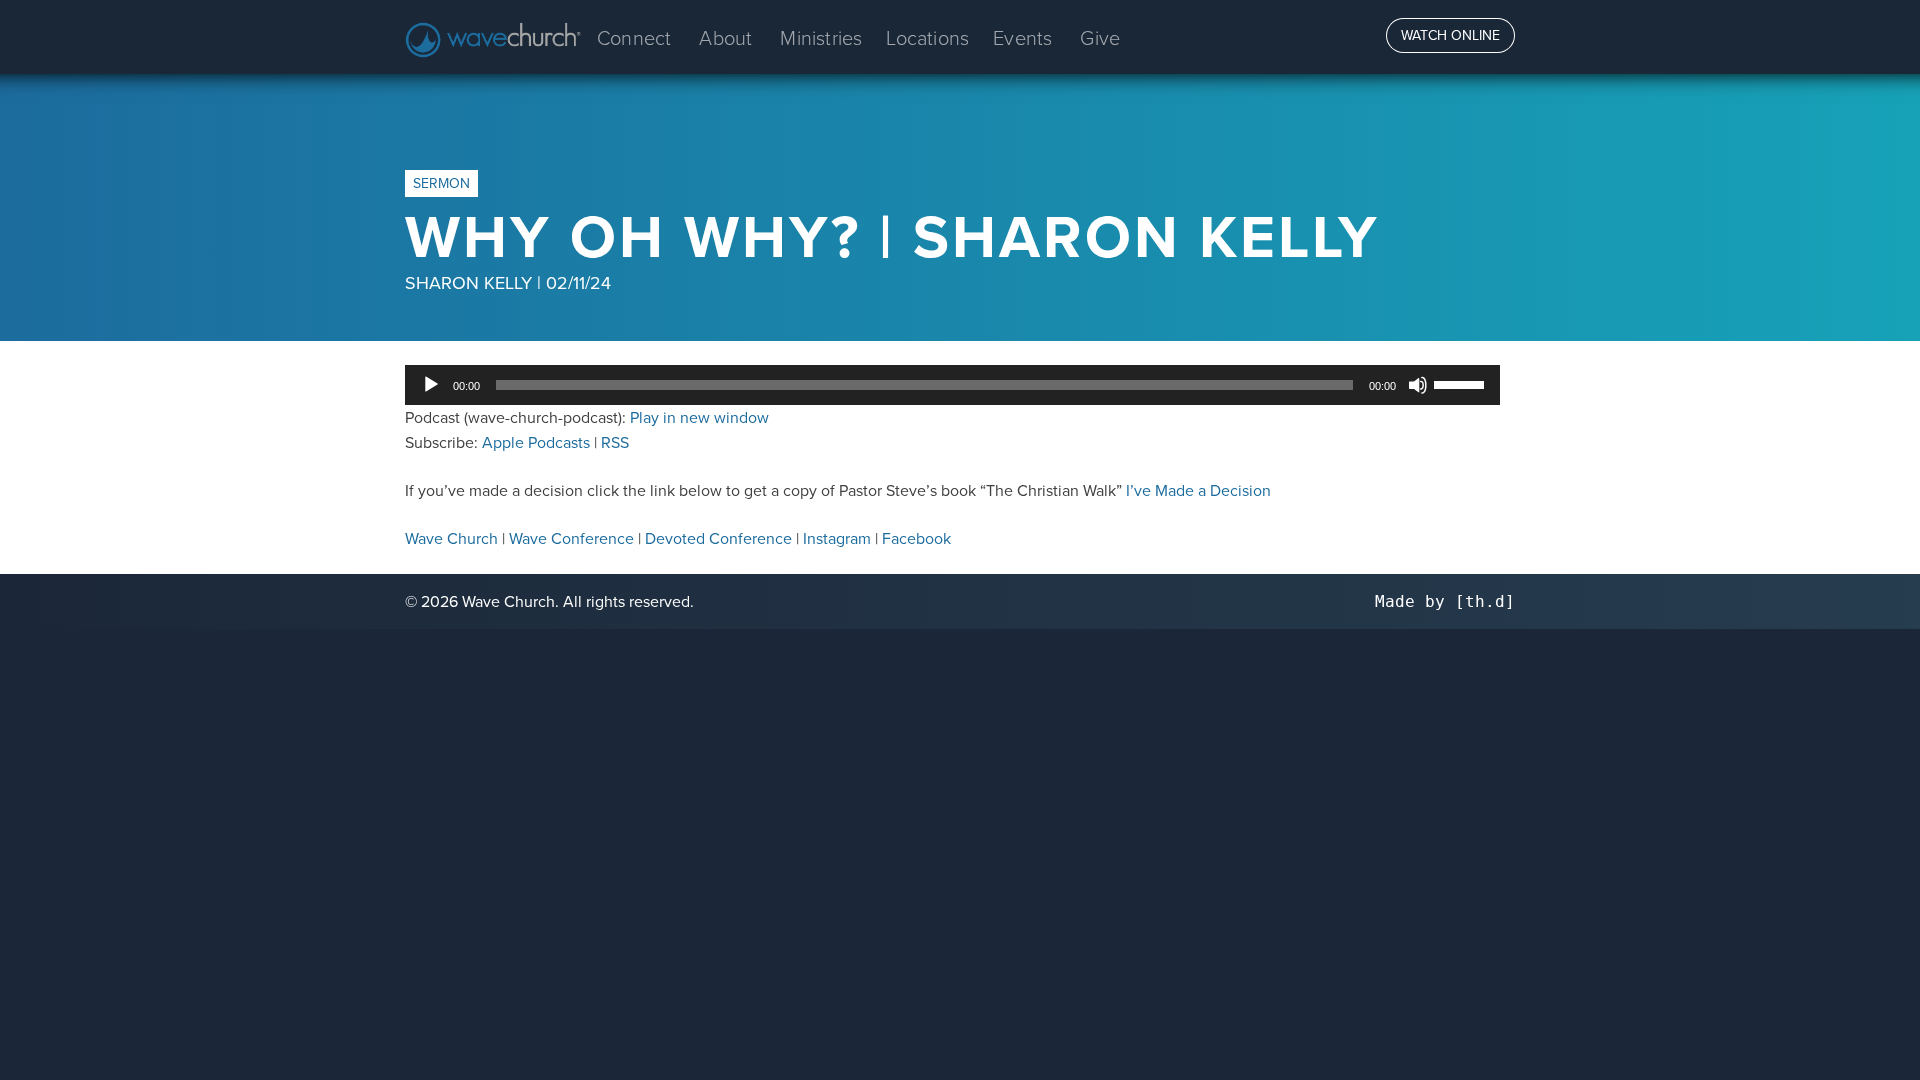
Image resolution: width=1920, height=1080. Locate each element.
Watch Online (1450, 35)
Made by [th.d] (1445, 601)
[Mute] (1418, 385)
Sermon (441, 183)
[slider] (1462, 383)
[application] (952, 385)
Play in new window (699, 417)
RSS (615, 442)
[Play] (431, 385)
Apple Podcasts (536, 442)
